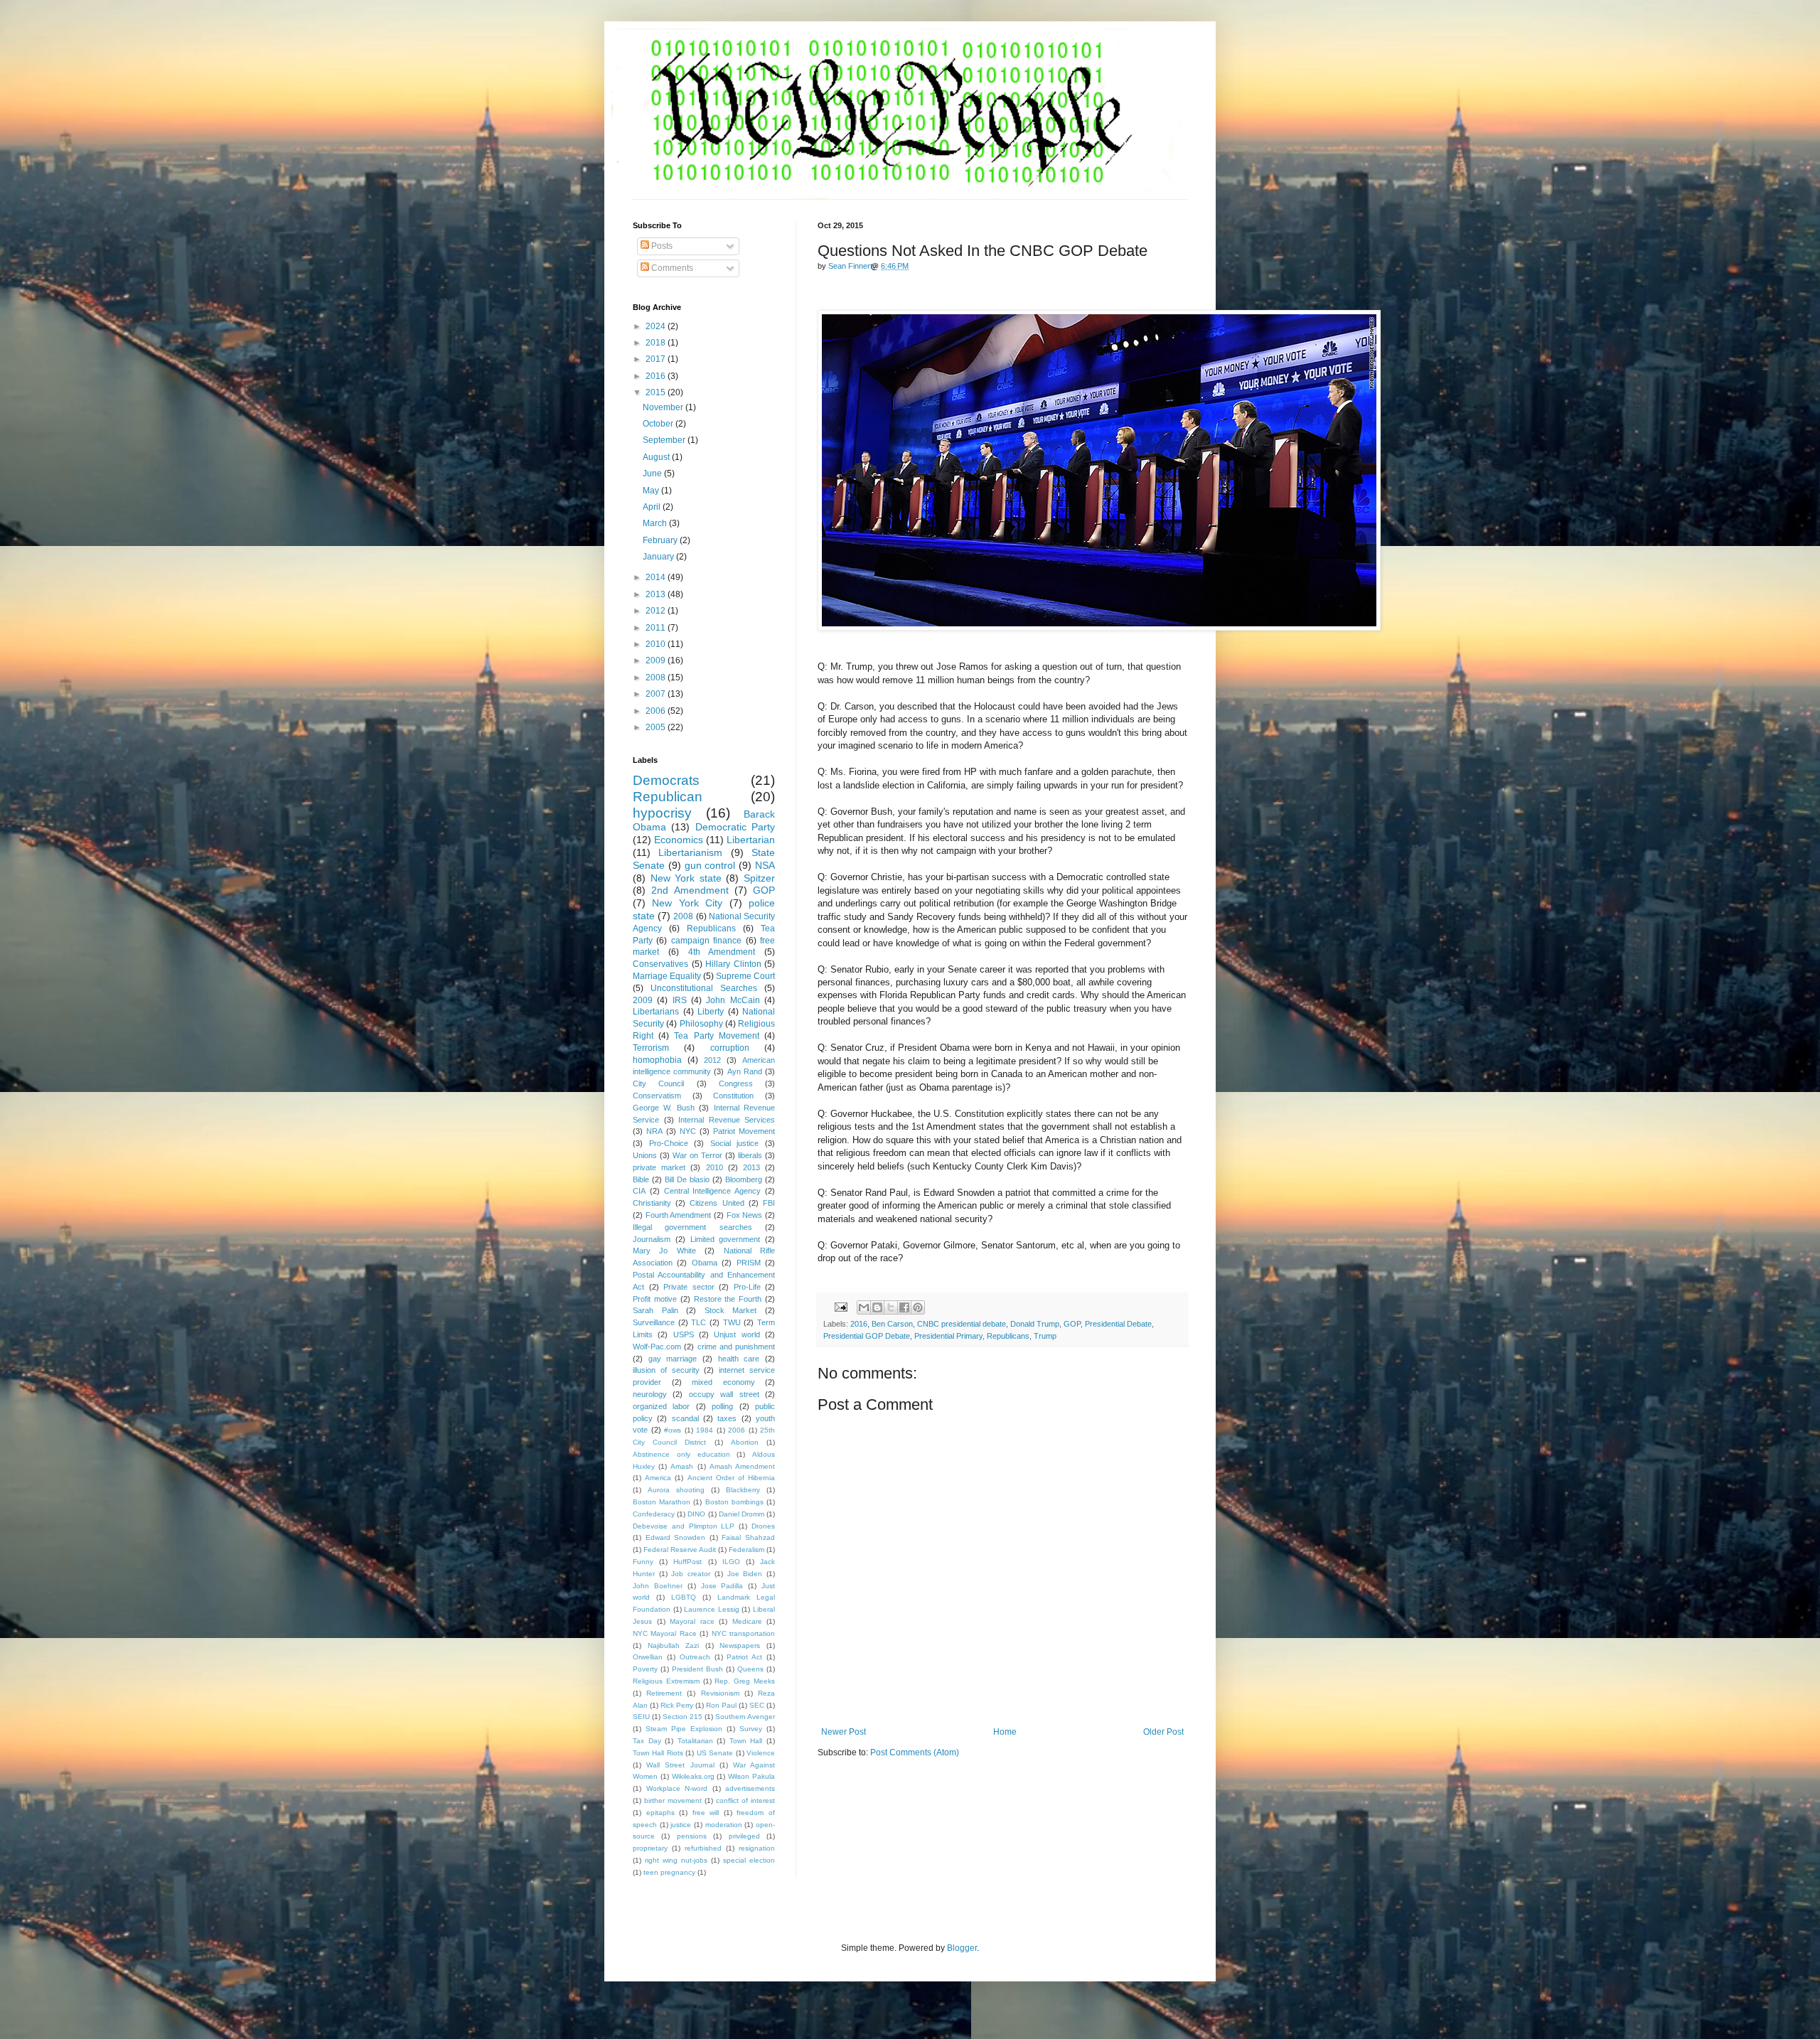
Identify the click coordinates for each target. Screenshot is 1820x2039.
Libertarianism (690, 852)
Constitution (733, 1096)
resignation (757, 1848)
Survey (751, 1729)
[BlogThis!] (877, 1307)
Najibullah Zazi (674, 1645)
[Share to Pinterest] (918, 1307)
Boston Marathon (662, 1502)
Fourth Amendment (679, 1215)
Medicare (747, 1621)
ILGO (731, 1562)
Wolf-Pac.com (657, 1347)
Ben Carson (892, 1324)
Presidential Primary (948, 1336)
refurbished (703, 1848)
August (657, 457)
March (656, 523)
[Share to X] (891, 1307)
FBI (769, 1203)
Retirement (664, 1693)
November (664, 407)
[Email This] (864, 1307)
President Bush (697, 1669)
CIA (639, 1191)
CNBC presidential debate (962, 1324)
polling (722, 1406)
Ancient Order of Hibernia (732, 1478)
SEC (757, 1705)
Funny (643, 1562)
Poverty (645, 1669)
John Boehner (658, 1586)
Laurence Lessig (712, 1609)
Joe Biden (745, 1574)
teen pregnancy (669, 1872)
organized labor (661, 1406)
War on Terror (697, 1155)
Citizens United (717, 1203)
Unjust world (737, 1334)
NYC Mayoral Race (665, 1633)
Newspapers (740, 1645)
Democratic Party (735, 827)
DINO (696, 1514)
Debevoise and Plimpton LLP (684, 1526)
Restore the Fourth (728, 1299)
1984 (705, 1430)
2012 (657, 611)
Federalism (746, 1550)
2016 (859, 1324)
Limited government (726, 1239)
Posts (661, 246)
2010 (657, 644)
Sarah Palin (655, 1310)
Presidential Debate (1118, 1324)
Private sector (689, 1287)
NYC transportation (743, 1633)
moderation (724, 1825)
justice (681, 1825)
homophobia (657, 1060)
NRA (654, 1131)
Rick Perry (677, 1705)
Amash (682, 1466)
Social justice (735, 1143)
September (665, 440)
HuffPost (687, 1562)
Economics (679, 840)
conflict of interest (745, 1800)
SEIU (641, 1717)
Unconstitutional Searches (704, 988)
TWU (732, 1322)
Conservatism (657, 1096)
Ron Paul (721, 1705)
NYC (688, 1131)
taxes (727, 1418)
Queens (750, 1669)
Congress (736, 1083)
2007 (657, 694)
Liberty (711, 1012)
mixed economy (723, 1382)
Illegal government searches (692, 1227)
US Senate (715, 1753)
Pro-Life (747, 1287)
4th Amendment (722, 952)
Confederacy (654, 1514)
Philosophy (701, 1024)
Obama (705, 1263)
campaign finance (706, 941)
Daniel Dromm (742, 1514)
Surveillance (654, 1322)
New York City (687, 903)
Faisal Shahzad (748, 1537)
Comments (671, 268)
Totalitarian (695, 1741)
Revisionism (720, 1693)
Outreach (695, 1657)
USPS (684, 1334)
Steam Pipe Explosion (684, 1729)
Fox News (745, 1215)
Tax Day (647, 1741)
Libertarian (751, 840)
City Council (658, 1083)
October (659, 424)
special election (749, 1860)
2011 (657, 628)
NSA (765, 865)
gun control (710, 865)
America (658, 1478)
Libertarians (656, 1012)
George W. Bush (664, 1108)
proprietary (650, 1848)
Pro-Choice (669, 1143)
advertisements (750, 1788)
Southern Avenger (745, 1717)
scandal (685, 1418)
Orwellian (648, 1657)
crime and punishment (737, 1347)
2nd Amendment (690, 890)
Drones (763, 1526)
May (652, 491)
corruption (730, 1048)
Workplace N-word (677, 1788)
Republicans (1008, 1336)
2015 (657, 392)
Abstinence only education (681, 1454)
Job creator (691, 1574)
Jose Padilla (722, 1586)
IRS (680, 1000)
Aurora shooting (676, 1490)
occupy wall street (724, 1394)
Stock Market (731, 1310)
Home (1005, 1732)
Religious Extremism (666, 1681)
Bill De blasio (687, 1179)
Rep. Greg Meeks (745, 1681)
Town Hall (746, 1741)
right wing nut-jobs (676, 1860)
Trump (1045, 1336)
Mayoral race (692, 1621)
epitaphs (660, 1813)
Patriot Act (744, 1657)
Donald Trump (1035, 1324)
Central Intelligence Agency (713, 1191)
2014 (657, 577)
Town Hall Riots (658, 1753)
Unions (645, 1155)
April (653, 507)
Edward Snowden (676, 1537)
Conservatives (660, 964)
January (659, 557)
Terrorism (651, 1048)
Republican (668, 797)
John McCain (733, 1000)
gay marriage (673, 1359)
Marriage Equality (667, 976)
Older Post (1163, 1732)
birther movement (673, 1800)
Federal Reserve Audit (680, 1550)
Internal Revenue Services (727, 1120)
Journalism (652, 1239)
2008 (657, 678)
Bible (641, 1179)
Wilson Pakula (751, 1776)
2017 (657, 359)
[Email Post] (840, 1306)
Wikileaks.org (693, 1776)
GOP (1072, 1324)
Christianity (652, 1203)
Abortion (745, 1442)
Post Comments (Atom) (915, 1752)
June (653, 473)
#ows (673, 1430)
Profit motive (655, 1299)
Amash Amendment (742, 1466)
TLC (698, 1322)
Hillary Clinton (733, 964)
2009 (657, 660)
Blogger (962, 1948)
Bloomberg (744, 1179)
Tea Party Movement (716, 1036)
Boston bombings (734, 1502)
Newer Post (844, 1732)
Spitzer (759, 878)
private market (659, 1167)
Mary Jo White (664, 1251)
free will (706, 1813)
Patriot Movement (744, 1131)
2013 (657, 594)
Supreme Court (745, 976)
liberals (750, 1155)
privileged (744, 1836)
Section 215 (682, 1717)
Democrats (666, 780)
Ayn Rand (745, 1071)
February (661, 540)
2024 (657, 326)
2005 (657, 727)
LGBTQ (684, 1597)
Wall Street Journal (680, 1765)
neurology (650, 1394)
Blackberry (743, 1490)
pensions (692, 1836)
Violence (761, 1753)
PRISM (749, 1263)
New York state (686, 878)
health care (739, 1359)
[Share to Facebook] (904, 1307)
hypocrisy (662, 813)
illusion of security (666, 1370)
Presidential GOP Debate (867, 1336)
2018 (657, 343)
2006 (657, 711)
